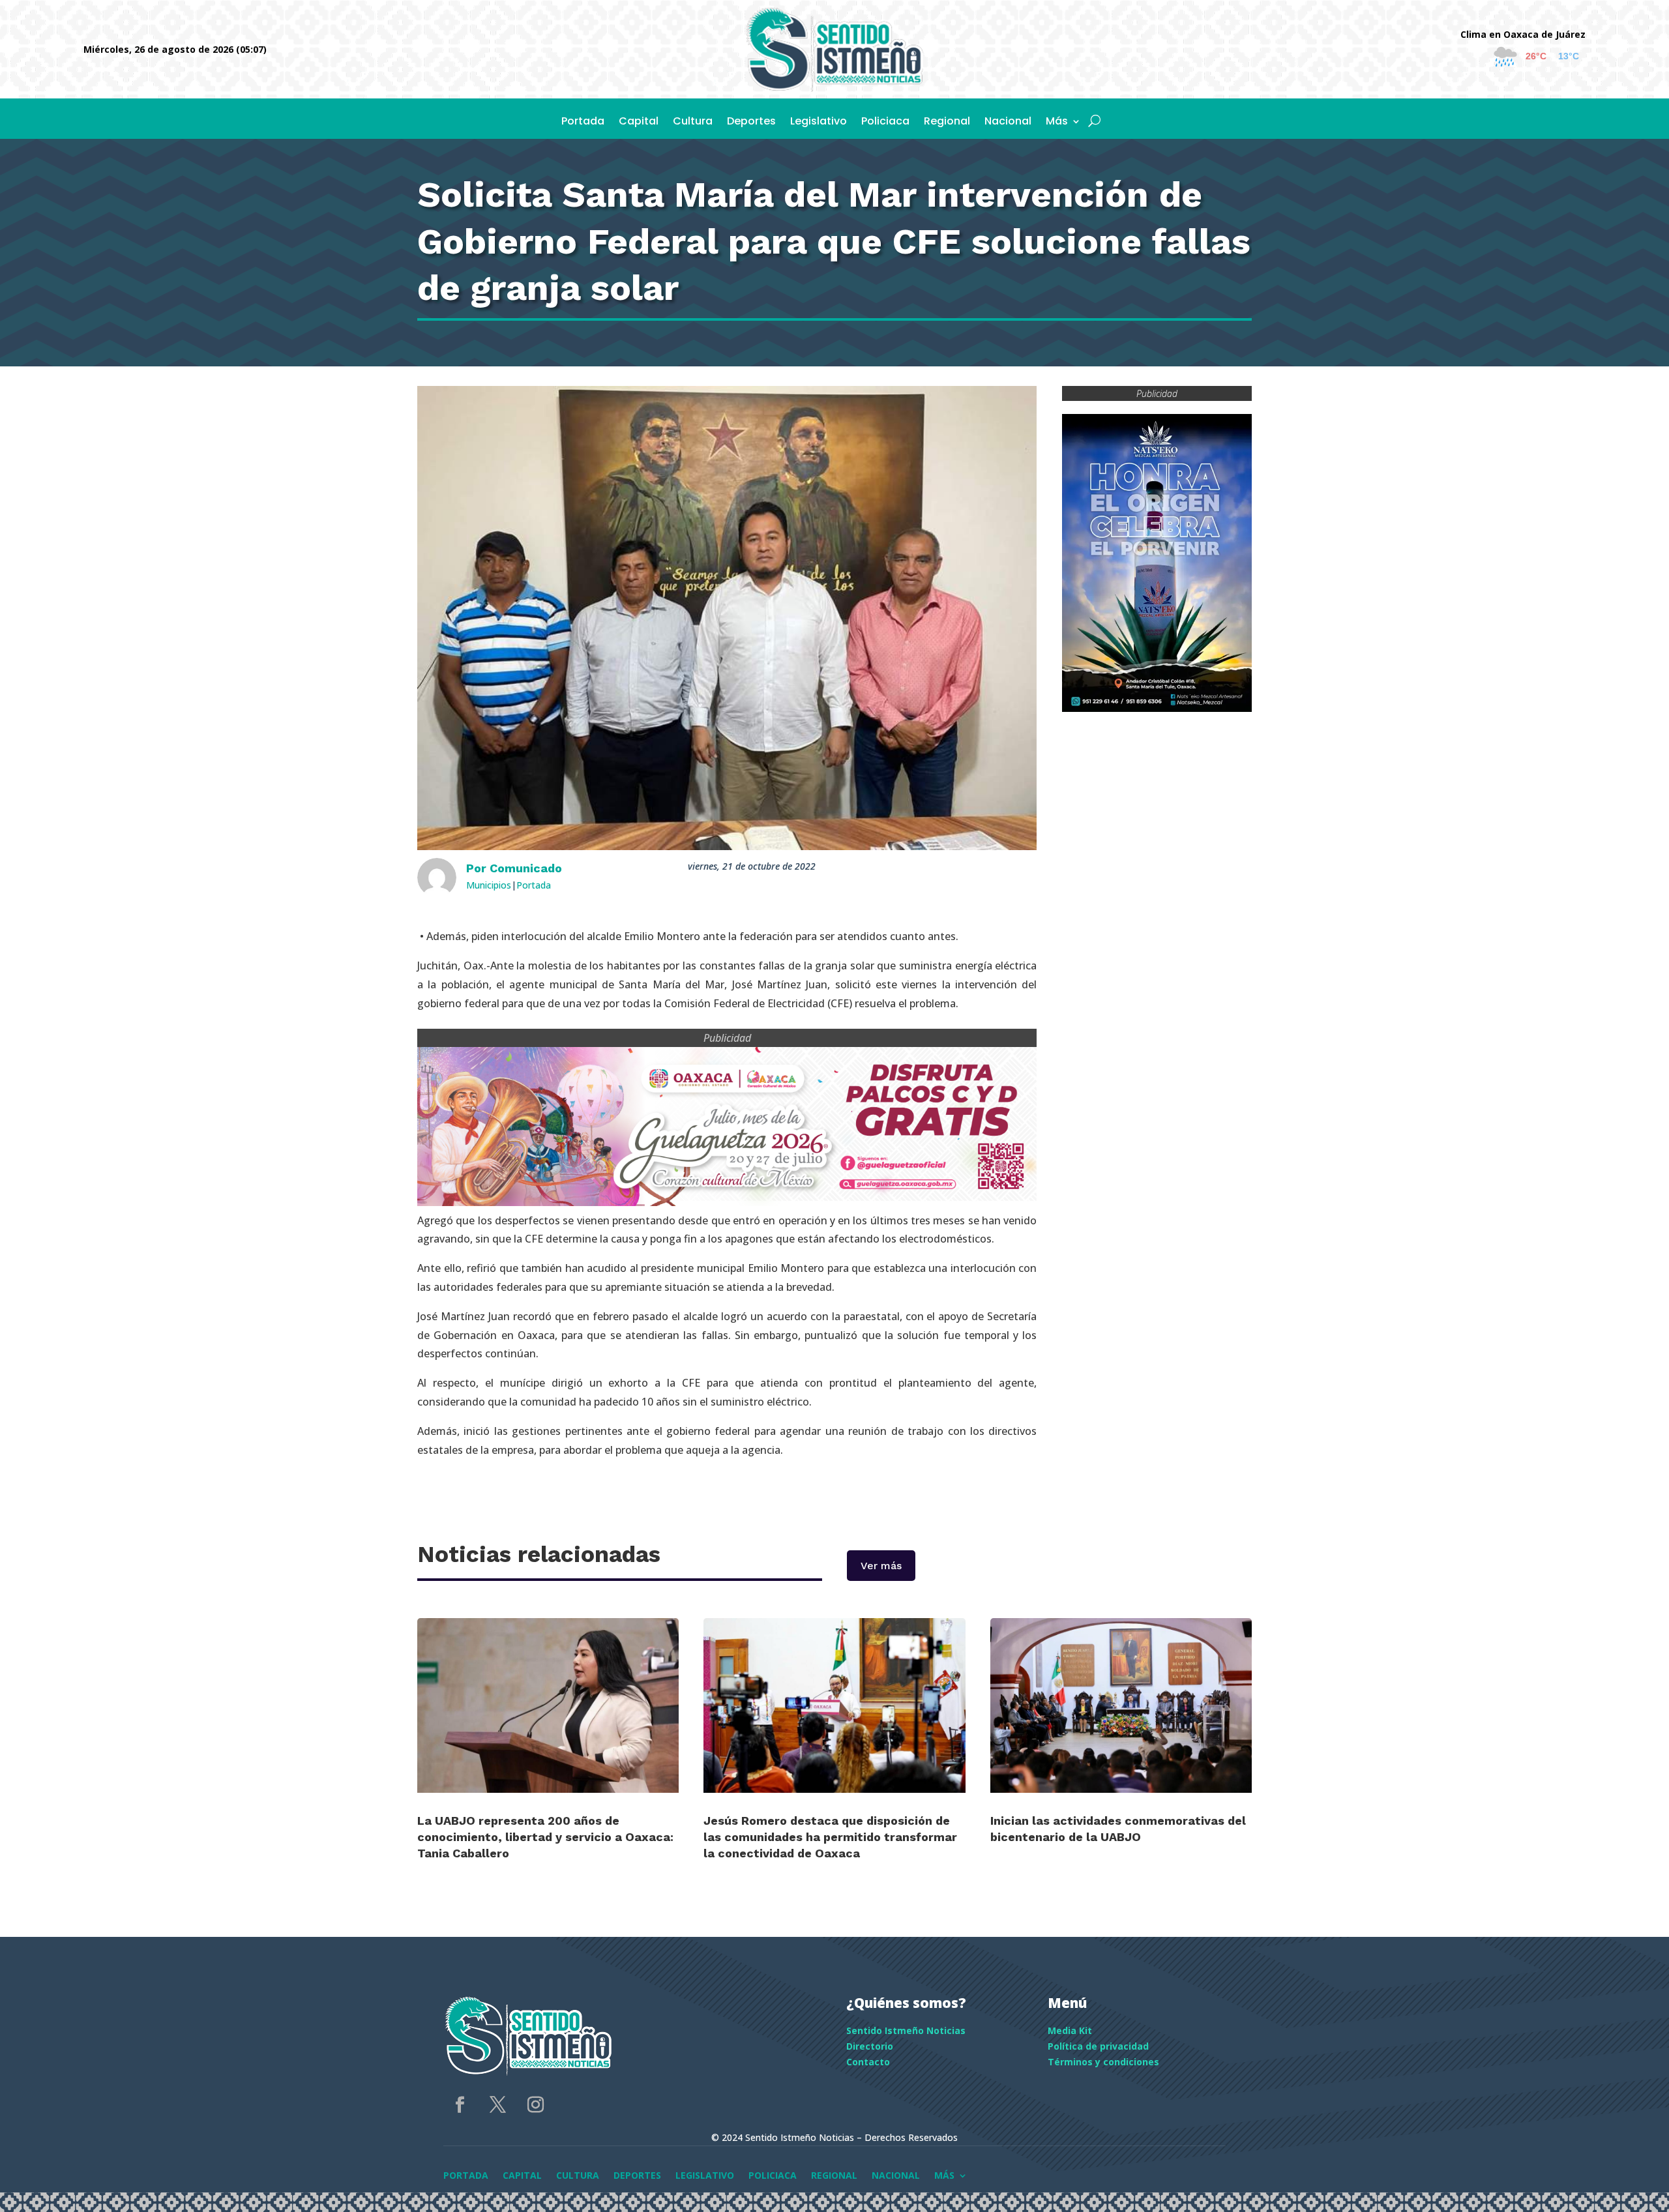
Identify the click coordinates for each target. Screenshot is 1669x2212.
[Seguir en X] (497, 2105)
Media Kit (1070, 2030)
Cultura (693, 123)
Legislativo (819, 123)
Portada (583, 123)
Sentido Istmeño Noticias (906, 2030)
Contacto (868, 2062)
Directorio (870, 2046)
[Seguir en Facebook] (460, 2105)
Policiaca (885, 123)
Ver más (881, 1566)
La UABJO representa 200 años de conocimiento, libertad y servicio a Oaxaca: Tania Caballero (545, 1837)
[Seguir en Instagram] (535, 2105)
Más (1057, 123)
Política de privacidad (1098, 2046)
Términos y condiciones (1103, 2062)
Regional (947, 123)
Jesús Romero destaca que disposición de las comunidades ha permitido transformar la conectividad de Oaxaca (830, 1837)
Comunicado (526, 868)
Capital (639, 123)
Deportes (751, 123)
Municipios (489, 885)
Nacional (1008, 123)
